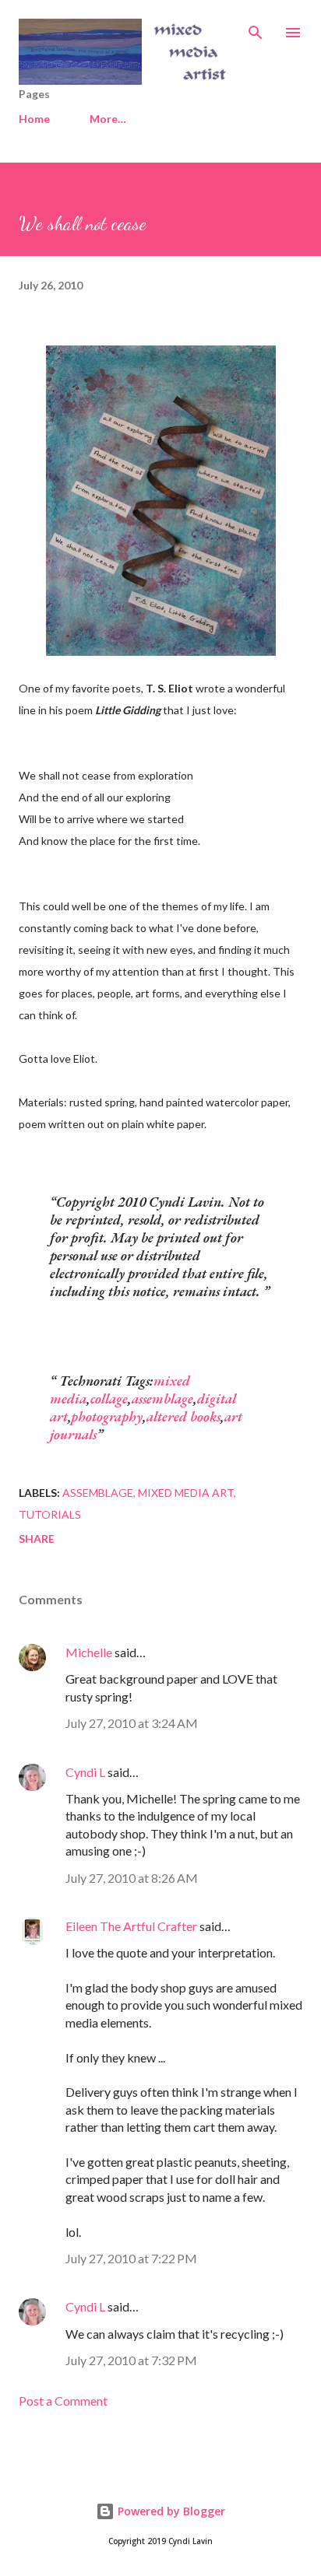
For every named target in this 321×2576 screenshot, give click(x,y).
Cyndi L (85, 1772)
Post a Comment (63, 2401)
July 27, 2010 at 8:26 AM (132, 1878)
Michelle (89, 1652)
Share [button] (37, 1539)
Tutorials (50, 1514)
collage (109, 1398)
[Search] (256, 28)
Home (34, 119)
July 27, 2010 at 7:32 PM (131, 2360)
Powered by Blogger (170, 2511)
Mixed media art (186, 1493)
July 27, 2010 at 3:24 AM (132, 1723)
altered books (183, 1416)
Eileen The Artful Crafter (131, 1926)
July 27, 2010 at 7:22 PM (131, 2258)
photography (107, 1416)
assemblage (162, 1398)
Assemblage (98, 1493)
